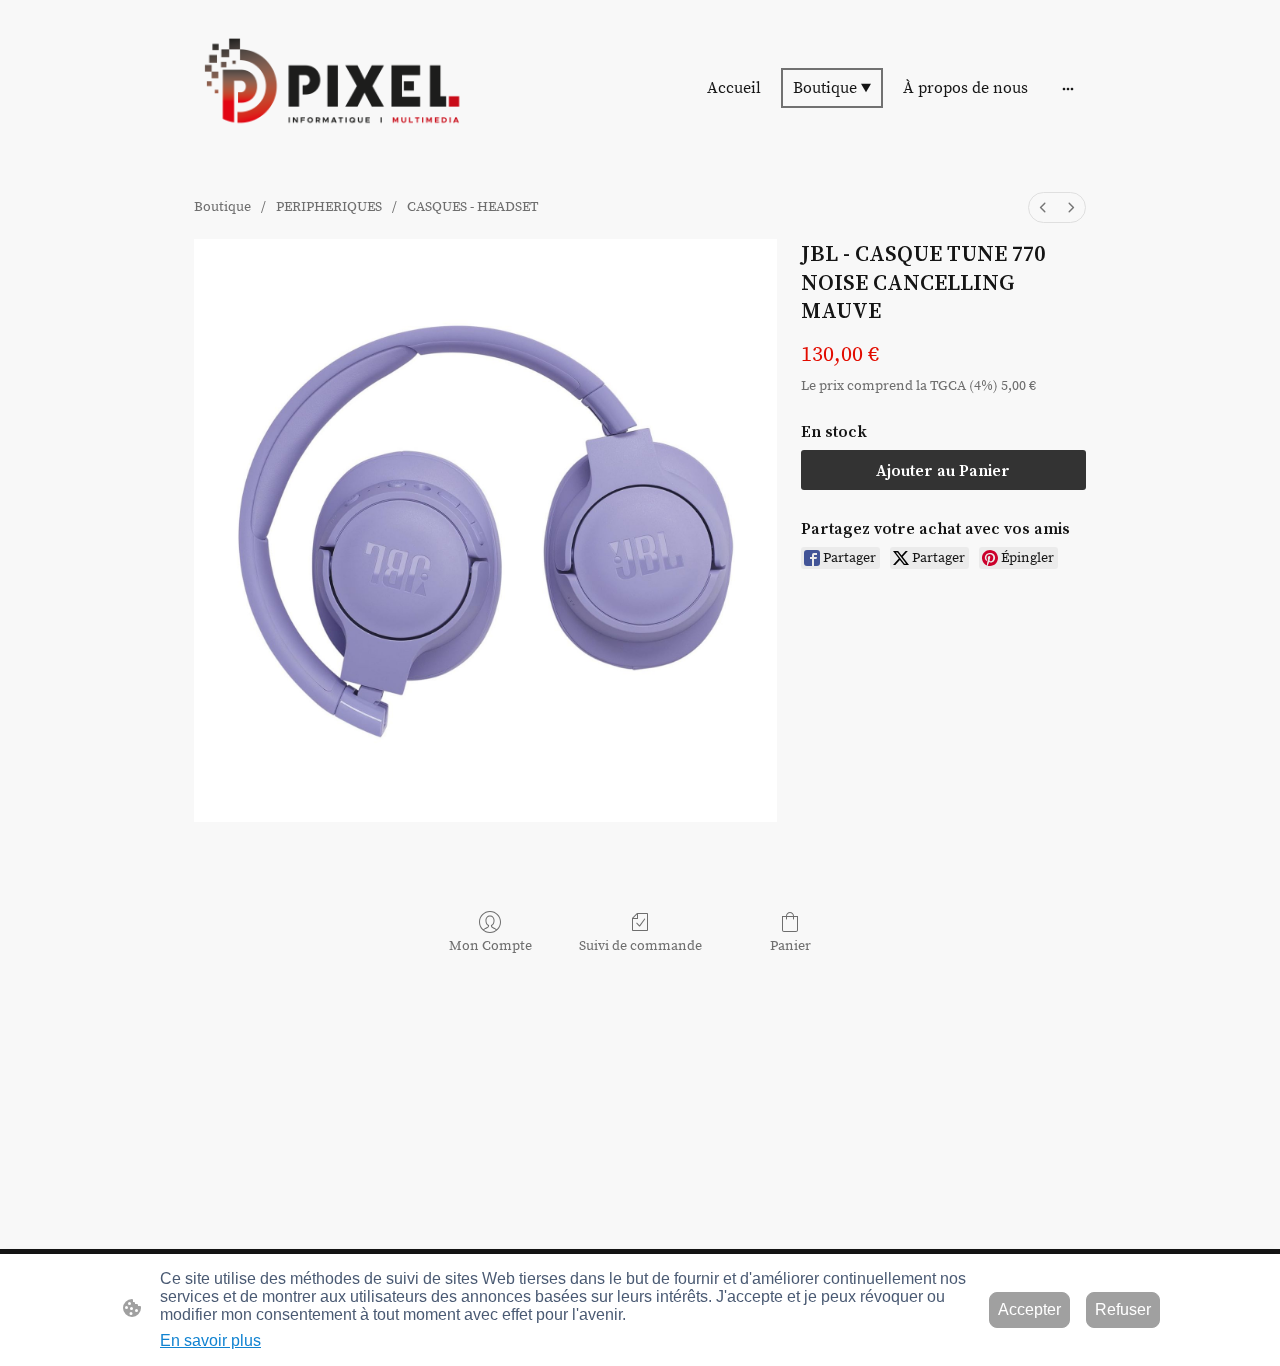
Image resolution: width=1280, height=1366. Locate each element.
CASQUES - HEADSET (472, 207)
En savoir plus (210, 1340)
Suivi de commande (640, 946)
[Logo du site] (330, 88)
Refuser (1123, 1309)
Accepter (1029, 1309)
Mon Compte (490, 946)
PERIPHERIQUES (329, 207)
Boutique (222, 207)
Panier (790, 946)
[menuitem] (1043, 207)
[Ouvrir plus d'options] (1068, 88)
